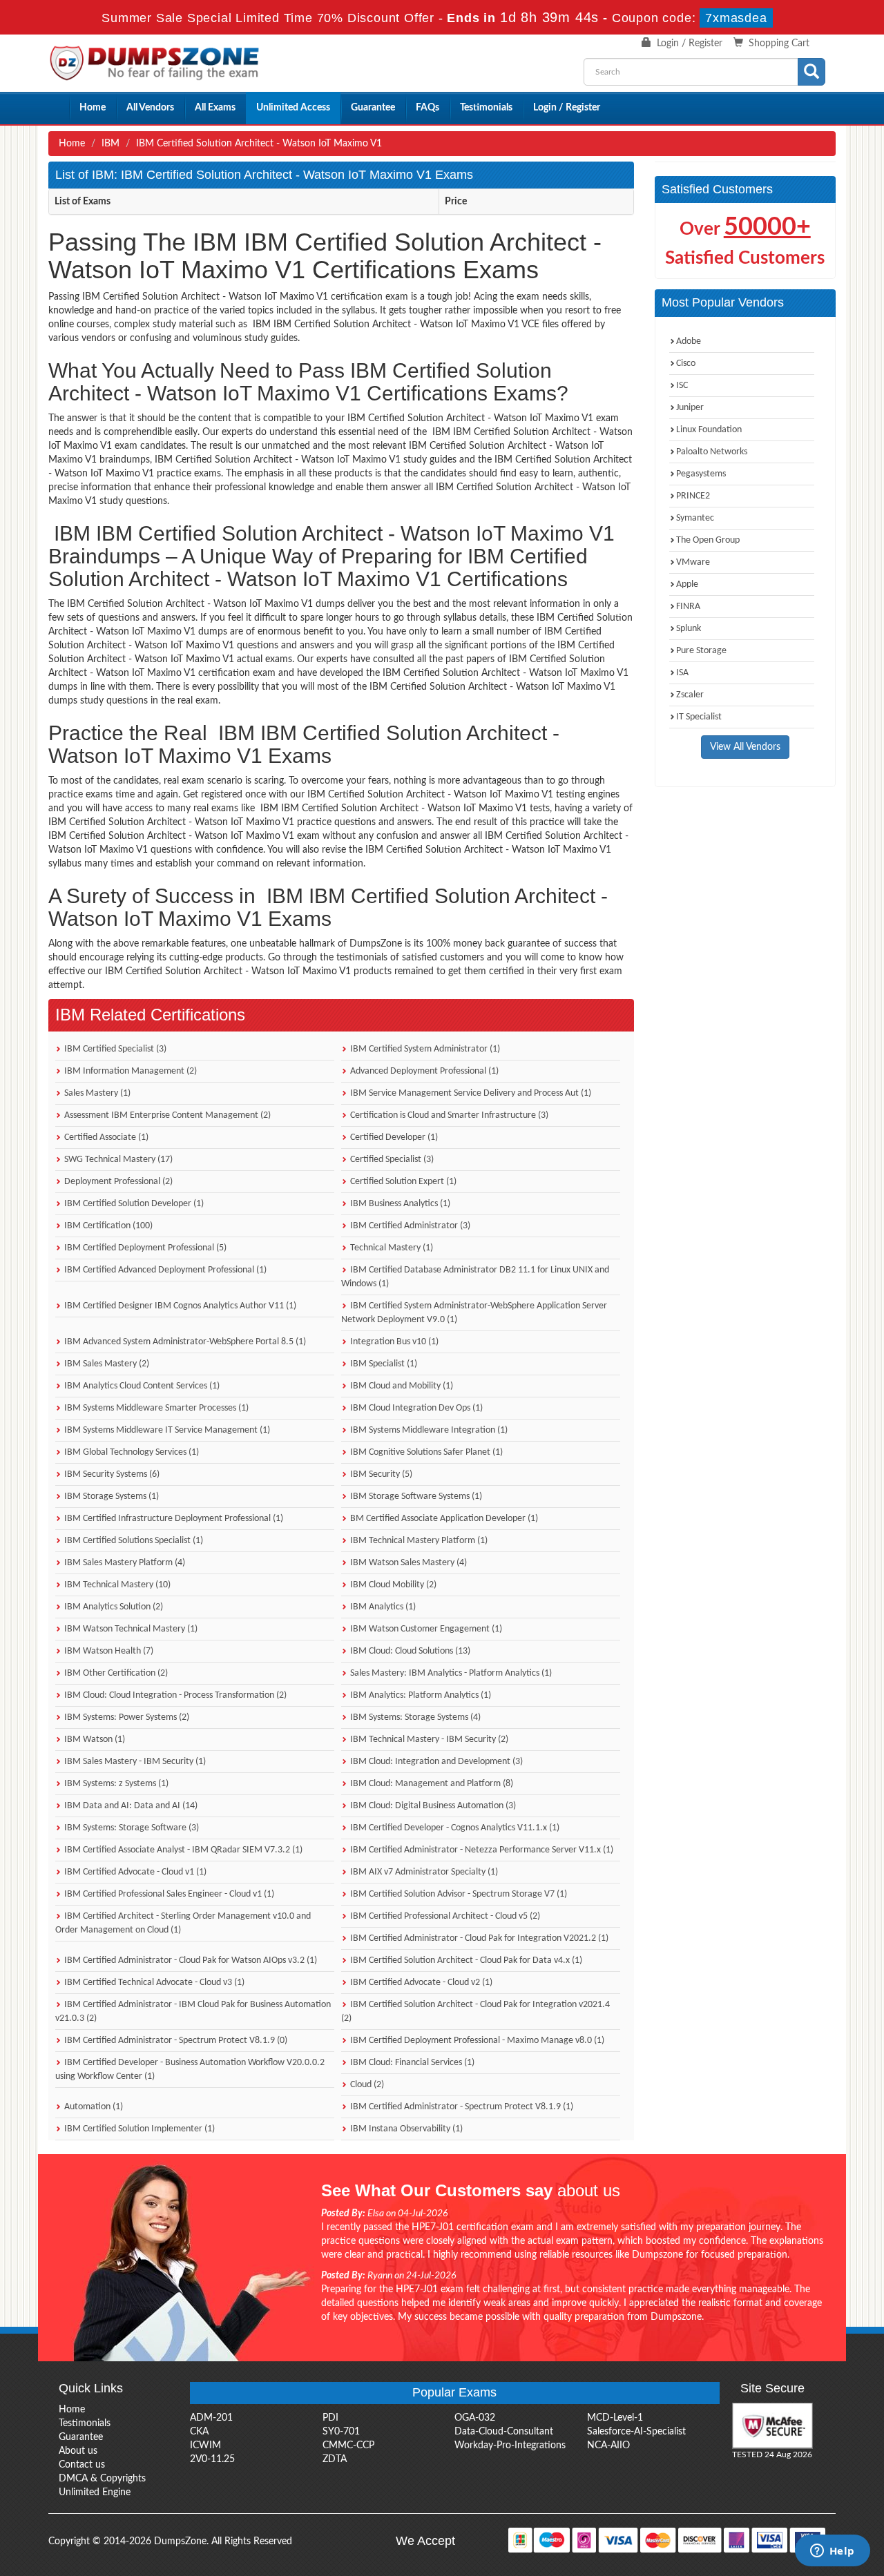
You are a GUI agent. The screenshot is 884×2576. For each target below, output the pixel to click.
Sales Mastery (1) (96, 1093)
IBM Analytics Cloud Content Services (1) (141, 1386)
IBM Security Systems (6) (111, 1474)
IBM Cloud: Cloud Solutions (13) (409, 1651)
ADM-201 (211, 2418)
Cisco (686, 364)
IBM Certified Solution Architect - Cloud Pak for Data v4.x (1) (465, 1960)
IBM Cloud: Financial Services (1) (411, 2063)
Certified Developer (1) (393, 1137)
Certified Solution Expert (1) (402, 1182)
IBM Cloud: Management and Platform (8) (431, 1784)
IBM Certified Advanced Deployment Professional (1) (164, 1270)
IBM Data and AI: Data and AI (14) (130, 1806)
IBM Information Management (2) (129, 1071)
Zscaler (690, 695)
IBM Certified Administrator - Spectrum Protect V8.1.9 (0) (175, 2041)
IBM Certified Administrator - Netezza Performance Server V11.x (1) (481, 1850)
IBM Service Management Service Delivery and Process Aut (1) (470, 1093)
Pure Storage (701, 651)
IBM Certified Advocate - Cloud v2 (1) (420, 1983)
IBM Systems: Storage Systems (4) (414, 1717)
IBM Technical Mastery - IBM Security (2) (428, 1740)
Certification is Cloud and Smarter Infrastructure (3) (448, 1115)
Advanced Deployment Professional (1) (423, 1071)
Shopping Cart (779, 43)
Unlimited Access (293, 108)
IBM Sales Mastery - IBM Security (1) (134, 1762)
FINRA (688, 607)
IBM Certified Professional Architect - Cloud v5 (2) (444, 1916)
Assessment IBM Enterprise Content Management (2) (166, 1115)
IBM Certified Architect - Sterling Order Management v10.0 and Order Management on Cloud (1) (183, 1923)
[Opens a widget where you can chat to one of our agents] (832, 2552)
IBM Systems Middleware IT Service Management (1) (166, 1430)
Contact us (82, 2465)
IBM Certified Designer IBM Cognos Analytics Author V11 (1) (179, 1306)
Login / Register (690, 43)
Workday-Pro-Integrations (510, 2446)
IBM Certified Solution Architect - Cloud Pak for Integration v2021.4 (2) (475, 2012)
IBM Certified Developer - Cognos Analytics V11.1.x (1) (454, 1828)
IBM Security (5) (380, 1474)
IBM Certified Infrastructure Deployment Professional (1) (173, 1519)
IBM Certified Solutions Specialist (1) (133, 1541)
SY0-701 (341, 2432)
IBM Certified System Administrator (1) (424, 1049)
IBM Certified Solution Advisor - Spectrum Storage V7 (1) (458, 1894)
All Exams (215, 108)
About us (78, 2451)
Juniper (690, 408)
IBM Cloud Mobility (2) (392, 1585)
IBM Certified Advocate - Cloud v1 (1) (134, 1872)
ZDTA (335, 2459)
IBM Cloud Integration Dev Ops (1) (415, 1408)
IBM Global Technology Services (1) (131, 1452)
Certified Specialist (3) (391, 1160)
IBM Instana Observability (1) (405, 2129)
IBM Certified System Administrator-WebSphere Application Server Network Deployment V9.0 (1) (474, 1313)
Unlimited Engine (95, 2492)
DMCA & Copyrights (102, 2479)
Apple (687, 584)
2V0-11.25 (212, 2459)
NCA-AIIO (608, 2446)
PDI (330, 2418)
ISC (682, 386)
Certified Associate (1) (105, 1137)
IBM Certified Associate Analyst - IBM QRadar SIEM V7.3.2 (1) (182, 1850)
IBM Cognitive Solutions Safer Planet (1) (425, 1452)
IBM (110, 144)
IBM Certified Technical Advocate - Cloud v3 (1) (153, 1983)
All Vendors (150, 108)
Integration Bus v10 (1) (393, 1342)
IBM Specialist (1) (383, 1364)
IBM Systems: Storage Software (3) (131, 1828)
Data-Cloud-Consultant (504, 2432)
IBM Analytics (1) (382, 1607)
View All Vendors (745, 747)
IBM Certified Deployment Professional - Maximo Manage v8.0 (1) (476, 2041)
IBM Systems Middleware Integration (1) (428, 1430)
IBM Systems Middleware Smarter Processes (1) (155, 1408)
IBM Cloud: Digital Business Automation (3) (432, 1806)
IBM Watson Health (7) (108, 1651)
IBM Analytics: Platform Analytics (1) (420, 1695)
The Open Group (708, 540)
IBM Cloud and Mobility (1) (401, 1386)
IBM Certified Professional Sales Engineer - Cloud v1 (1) (168, 1894)
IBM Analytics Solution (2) (113, 1607)
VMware (693, 562)
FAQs (427, 108)
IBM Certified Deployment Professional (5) (144, 1248)
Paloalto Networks (712, 452)
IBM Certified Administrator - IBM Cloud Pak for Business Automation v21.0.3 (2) (193, 2012)
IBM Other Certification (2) (115, 1673)
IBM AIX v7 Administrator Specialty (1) (423, 1872)
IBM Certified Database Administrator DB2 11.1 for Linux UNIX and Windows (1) (475, 1277)
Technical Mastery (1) (391, 1248)
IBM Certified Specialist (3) (114, 1049)
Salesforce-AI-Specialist (636, 2432)
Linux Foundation (709, 430)
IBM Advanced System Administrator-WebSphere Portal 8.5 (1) (184, 1342)
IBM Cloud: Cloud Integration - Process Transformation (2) (174, 1695)
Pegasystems (701, 474)
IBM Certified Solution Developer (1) (133, 1204)
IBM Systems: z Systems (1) (115, 1784)
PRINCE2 (693, 496)
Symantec (695, 518)
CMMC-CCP (348, 2446)
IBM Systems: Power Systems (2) (126, 1717)
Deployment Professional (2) (117, 1182)
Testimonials (486, 108)
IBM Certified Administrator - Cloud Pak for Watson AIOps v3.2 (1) (190, 1960)
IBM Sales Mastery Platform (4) (124, 1563)
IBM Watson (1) (94, 1740)
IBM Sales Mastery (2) (106, 1364)
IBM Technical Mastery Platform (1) (418, 1541)
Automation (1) (93, 2107)
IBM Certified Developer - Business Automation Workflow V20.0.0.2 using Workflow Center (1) (190, 2070)
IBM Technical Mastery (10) (116, 1585)
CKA (199, 2432)
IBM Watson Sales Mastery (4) (407, 1563)
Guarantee (373, 108)
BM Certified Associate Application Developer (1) (443, 1519)
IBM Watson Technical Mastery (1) (130, 1629)
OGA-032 (475, 2418)
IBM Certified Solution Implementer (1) (138, 2129)
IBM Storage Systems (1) (110, 1497)
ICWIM (205, 2446)
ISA (682, 673)
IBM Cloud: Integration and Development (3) (435, 1762)
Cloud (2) (366, 2085)
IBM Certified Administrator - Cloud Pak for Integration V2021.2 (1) (478, 1938)
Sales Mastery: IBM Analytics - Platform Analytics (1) (450, 1673)
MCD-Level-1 (615, 2418)
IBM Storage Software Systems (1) (415, 1497)
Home (93, 108)
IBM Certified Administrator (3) (409, 1226)
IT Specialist (699, 717)
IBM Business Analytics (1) (399, 1204)
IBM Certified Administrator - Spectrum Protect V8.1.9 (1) (461, 2107)
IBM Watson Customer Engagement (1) (425, 1629)
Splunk (689, 629)
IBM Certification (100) (107, 1226)
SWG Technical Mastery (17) (117, 1160)
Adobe (689, 341)
